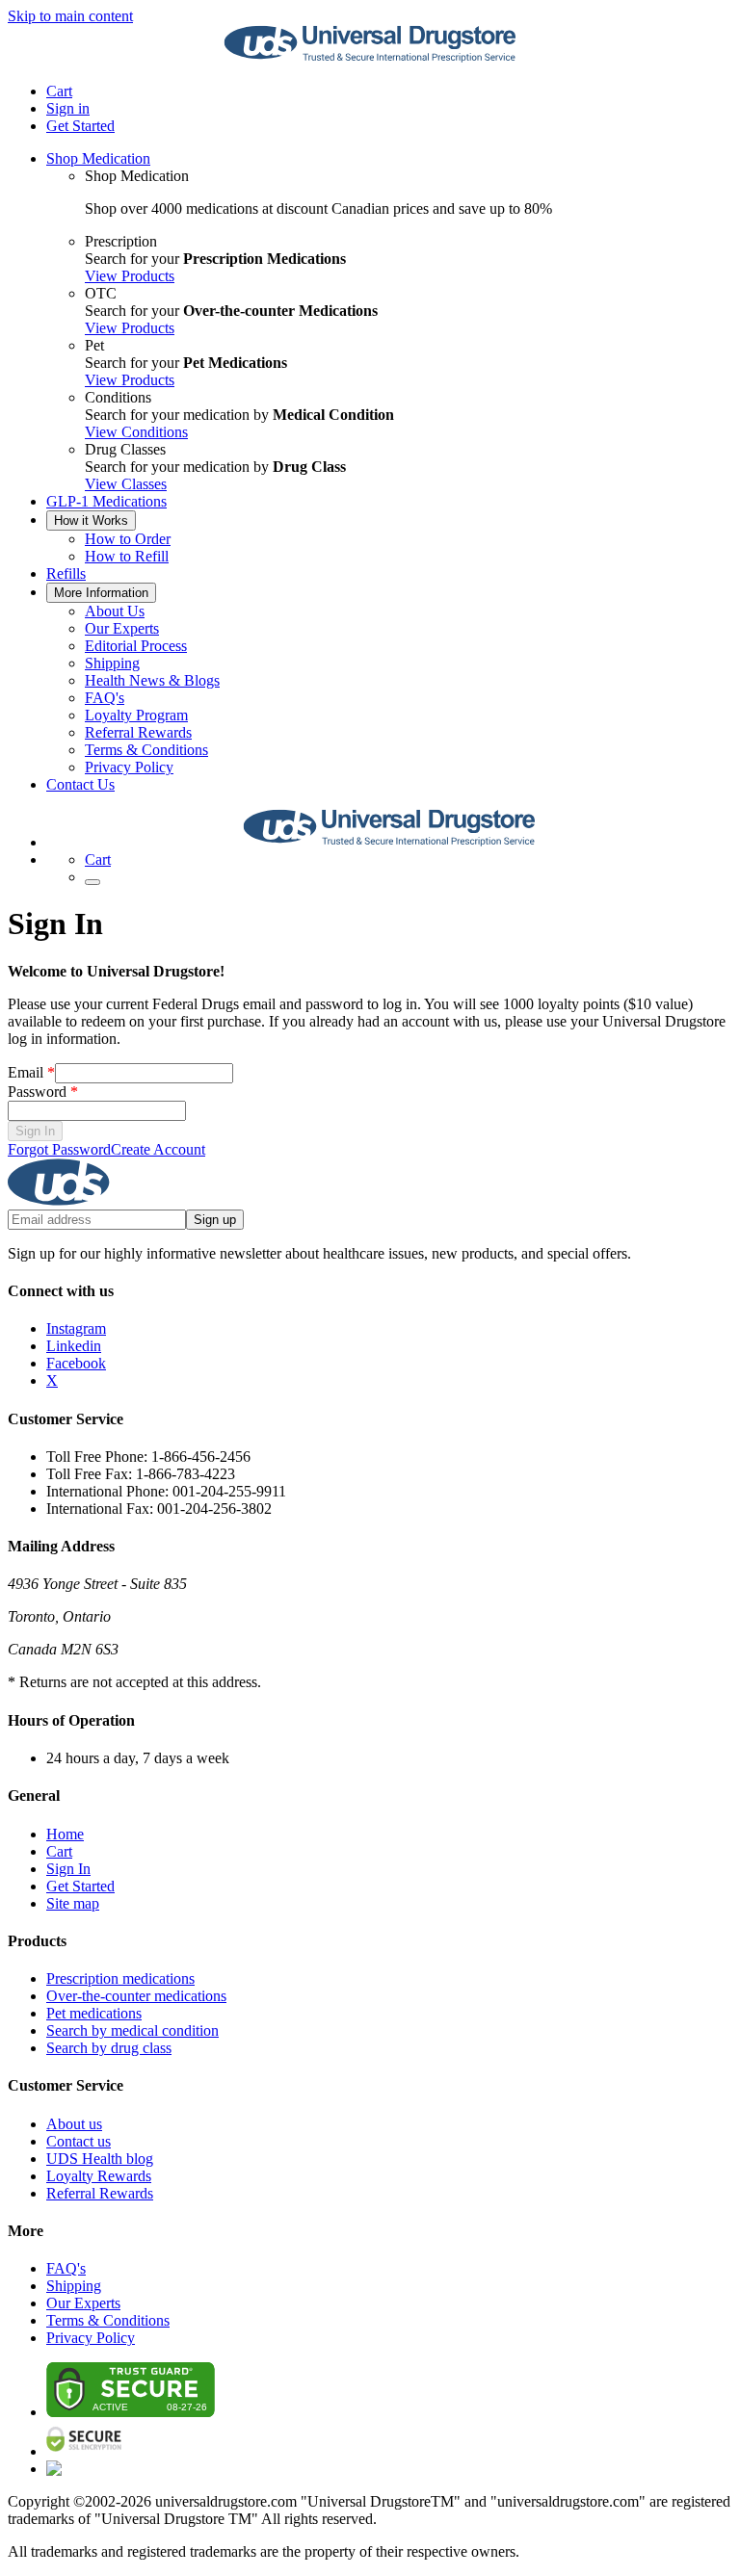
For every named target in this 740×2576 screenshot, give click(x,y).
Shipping (112, 663)
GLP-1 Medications (106, 501)
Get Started (80, 126)
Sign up (215, 1220)
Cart (59, 1851)
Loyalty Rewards (99, 2176)
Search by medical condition (132, 2030)
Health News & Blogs (152, 680)
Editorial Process (136, 646)
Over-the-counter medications (136, 1996)
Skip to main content (70, 16)
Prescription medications (120, 1978)
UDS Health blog (100, 2159)
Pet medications (94, 2013)
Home (65, 1834)
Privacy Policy (129, 767)
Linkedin (74, 1346)
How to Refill (127, 556)
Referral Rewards (138, 732)
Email (31, 1072)
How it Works (91, 520)
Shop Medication (98, 158)
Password (43, 1092)
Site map (73, 1903)
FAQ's (105, 698)
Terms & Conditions (146, 750)
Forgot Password (59, 1149)
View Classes (126, 484)
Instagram (76, 1328)
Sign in (68, 108)
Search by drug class (109, 2048)
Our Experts (122, 628)
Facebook (76, 1363)
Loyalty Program (136, 715)
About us (74, 2124)
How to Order (128, 539)
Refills (66, 573)
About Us (115, 611)
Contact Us (80, 784)
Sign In (35, 1131)
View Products (130, 276)
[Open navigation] (92, 882)
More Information (101, 593)
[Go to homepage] (370, 58)
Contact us (79, 2141)
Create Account (158, 1149)
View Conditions (136, 432)
